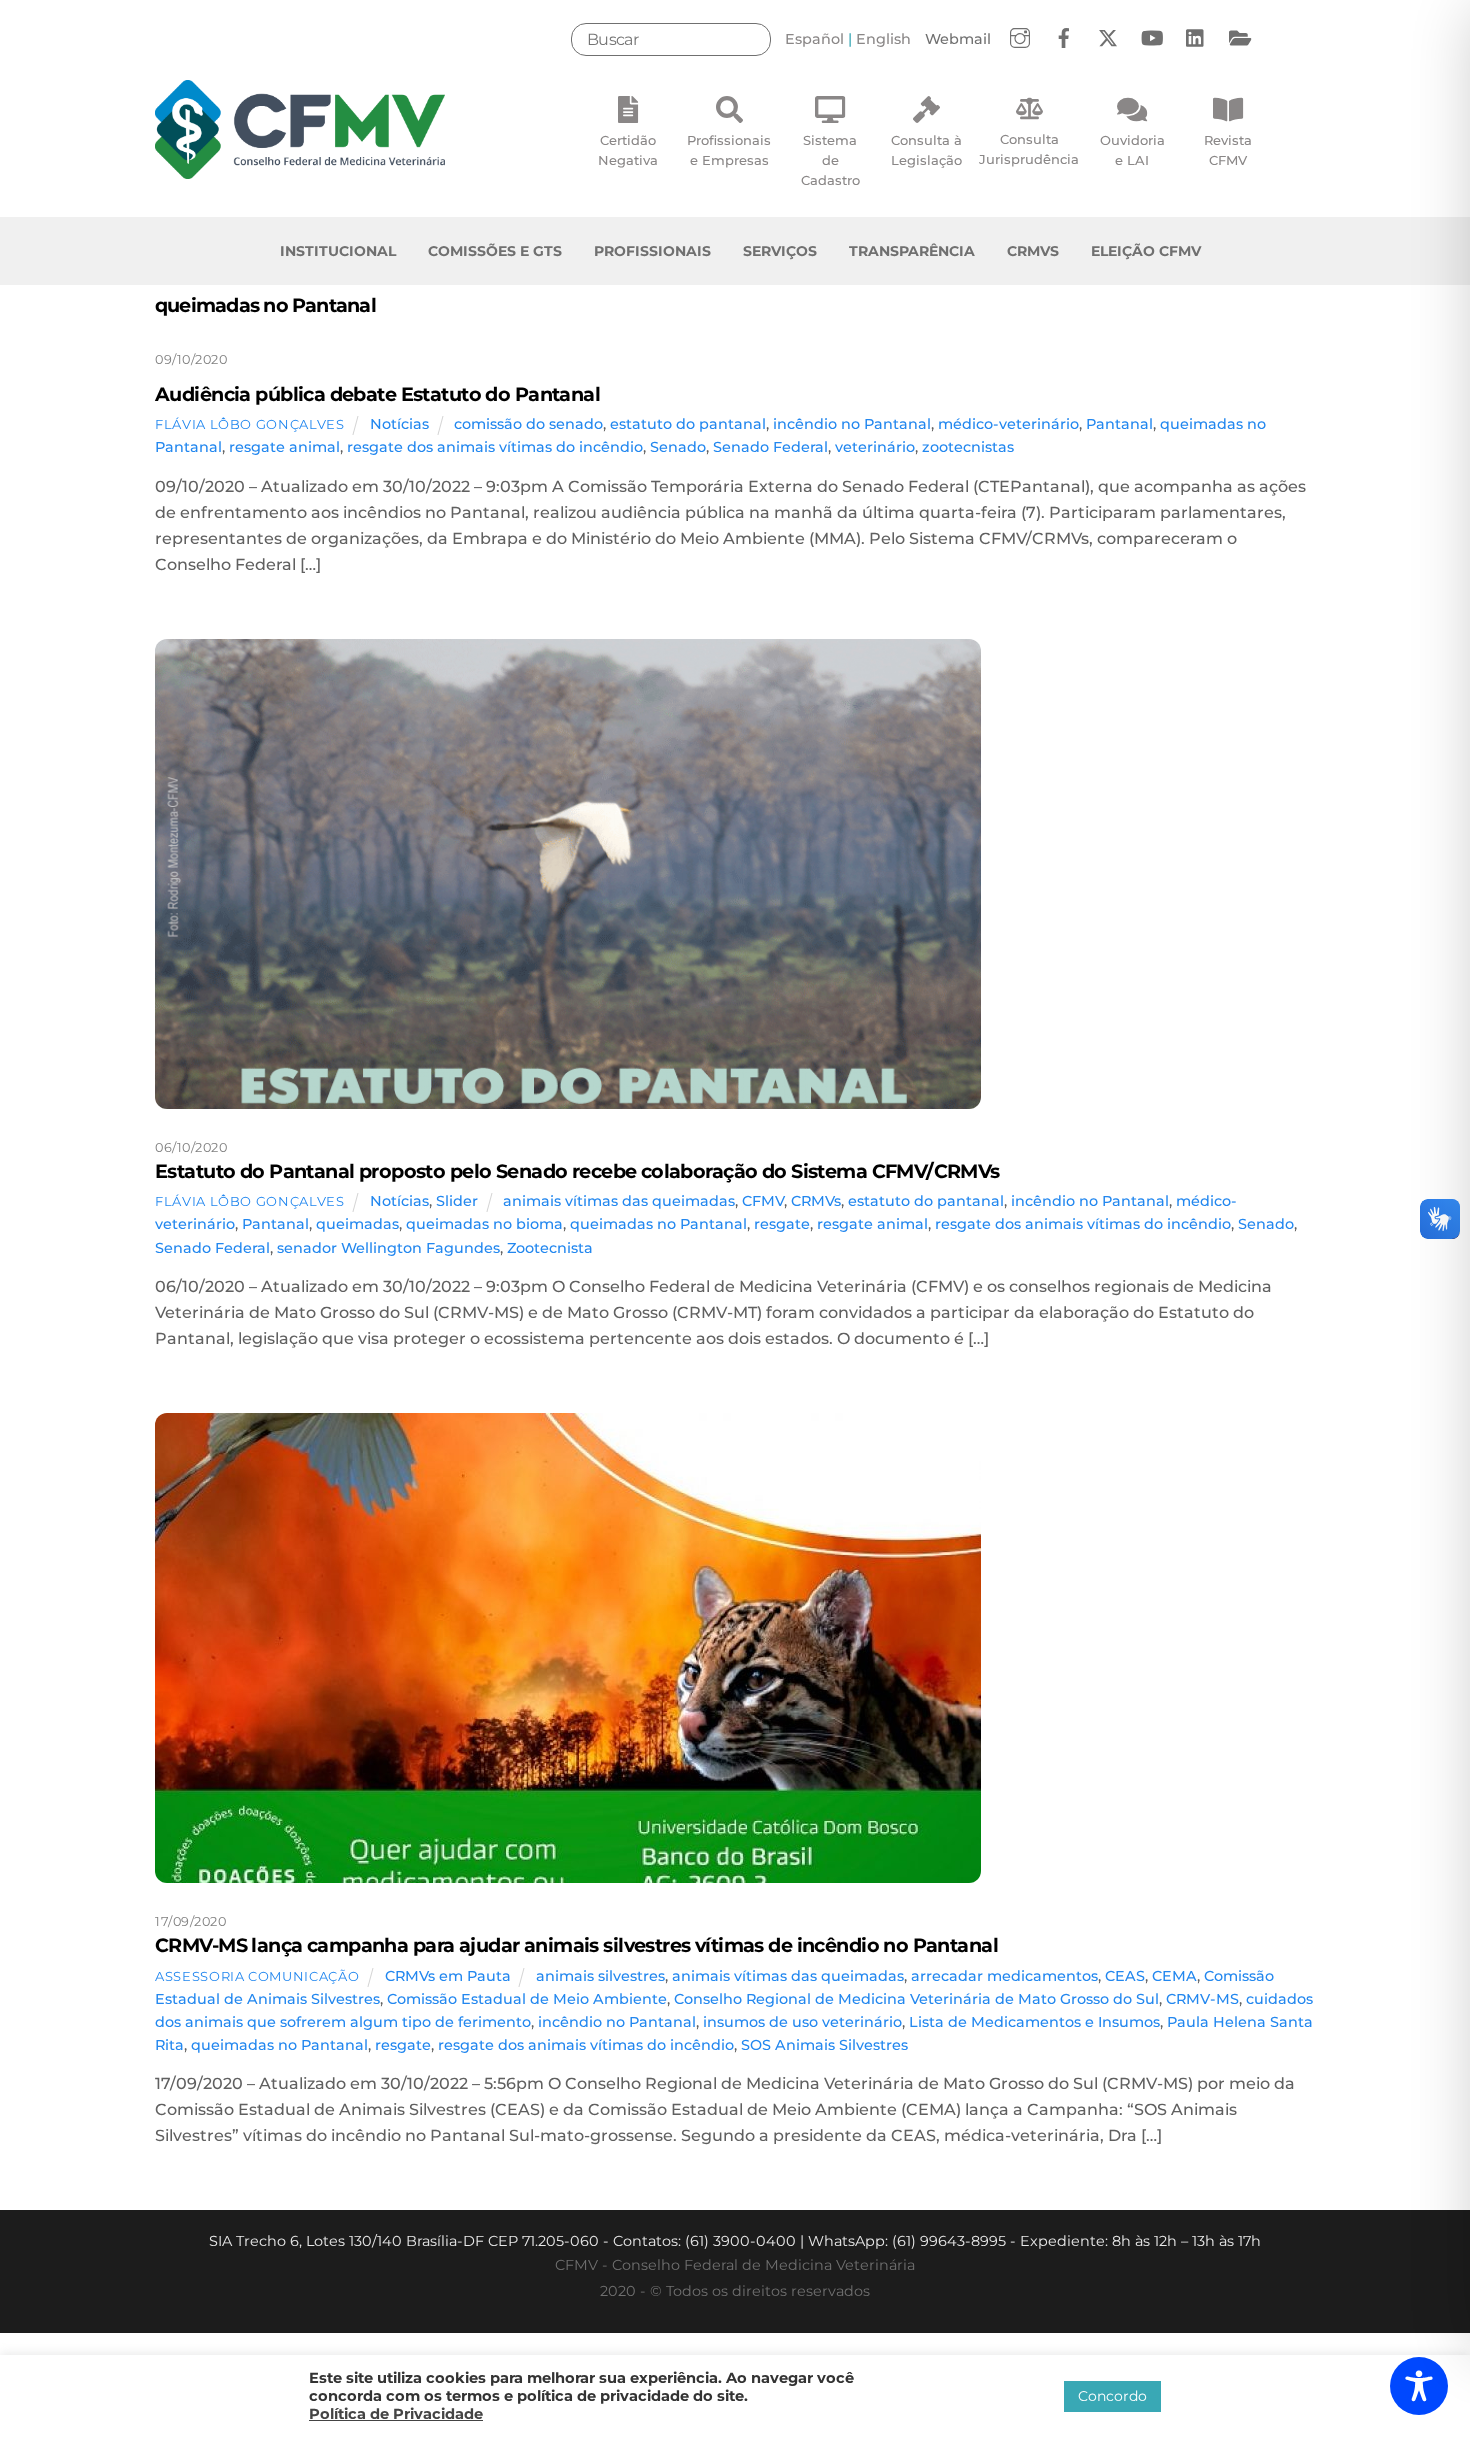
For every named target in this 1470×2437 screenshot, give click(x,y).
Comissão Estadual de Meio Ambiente (527, 1999)
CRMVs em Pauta (448, 1976)
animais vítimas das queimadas (619, 1201)
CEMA (1174, 1976)
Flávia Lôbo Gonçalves (250, 424)
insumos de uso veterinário (802, 2022)
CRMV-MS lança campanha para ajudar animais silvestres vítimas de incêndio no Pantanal (576, 1945)
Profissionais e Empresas (729, 150)
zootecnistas (968, 447)
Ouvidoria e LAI (1132, 150)
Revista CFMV (1228, 150)
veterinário (875, 447)
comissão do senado (528, 424)
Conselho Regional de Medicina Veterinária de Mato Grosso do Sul (916, 1999)
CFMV (763, 1201)
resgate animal (284, 447)
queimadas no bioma (484, 1224)
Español (814, 39)
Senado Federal (770, 447)
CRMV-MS (1202, 1999)
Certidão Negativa (628, 150)
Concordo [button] (1112, 2396)
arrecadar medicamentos (1004, 1976)
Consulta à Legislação (926, 150)
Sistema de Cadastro (830, 160)
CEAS (1125, 1976)
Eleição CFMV (1146, 251)
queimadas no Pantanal (658, 1224)
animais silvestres (600, 1976)
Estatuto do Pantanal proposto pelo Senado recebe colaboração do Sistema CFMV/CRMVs (577, 1171)
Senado (678, 447)
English (883, 39)
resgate (782, 1224)
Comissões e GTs (495, 251)
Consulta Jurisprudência (1029, 149)
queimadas (357, 1224)
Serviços (780, 251)
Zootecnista (550, 1248)
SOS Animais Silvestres (824, 2045)
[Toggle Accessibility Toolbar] (1419, 2386)
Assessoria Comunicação (257, 1976)
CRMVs (1033, 251)
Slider (457, 1201)
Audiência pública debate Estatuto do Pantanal (377, 394)
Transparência (912, 251)
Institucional (338, 251)
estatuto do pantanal (688, 424)
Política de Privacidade (396, 2414)
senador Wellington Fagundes (388, 1248)
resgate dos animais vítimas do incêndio (495, 447)
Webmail (958, 39)
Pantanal (1119, 424)
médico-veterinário (1008, 424)
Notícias (399, 424)
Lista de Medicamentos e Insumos (1034, 2022)
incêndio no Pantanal (852, 424)
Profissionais (652, 251)
